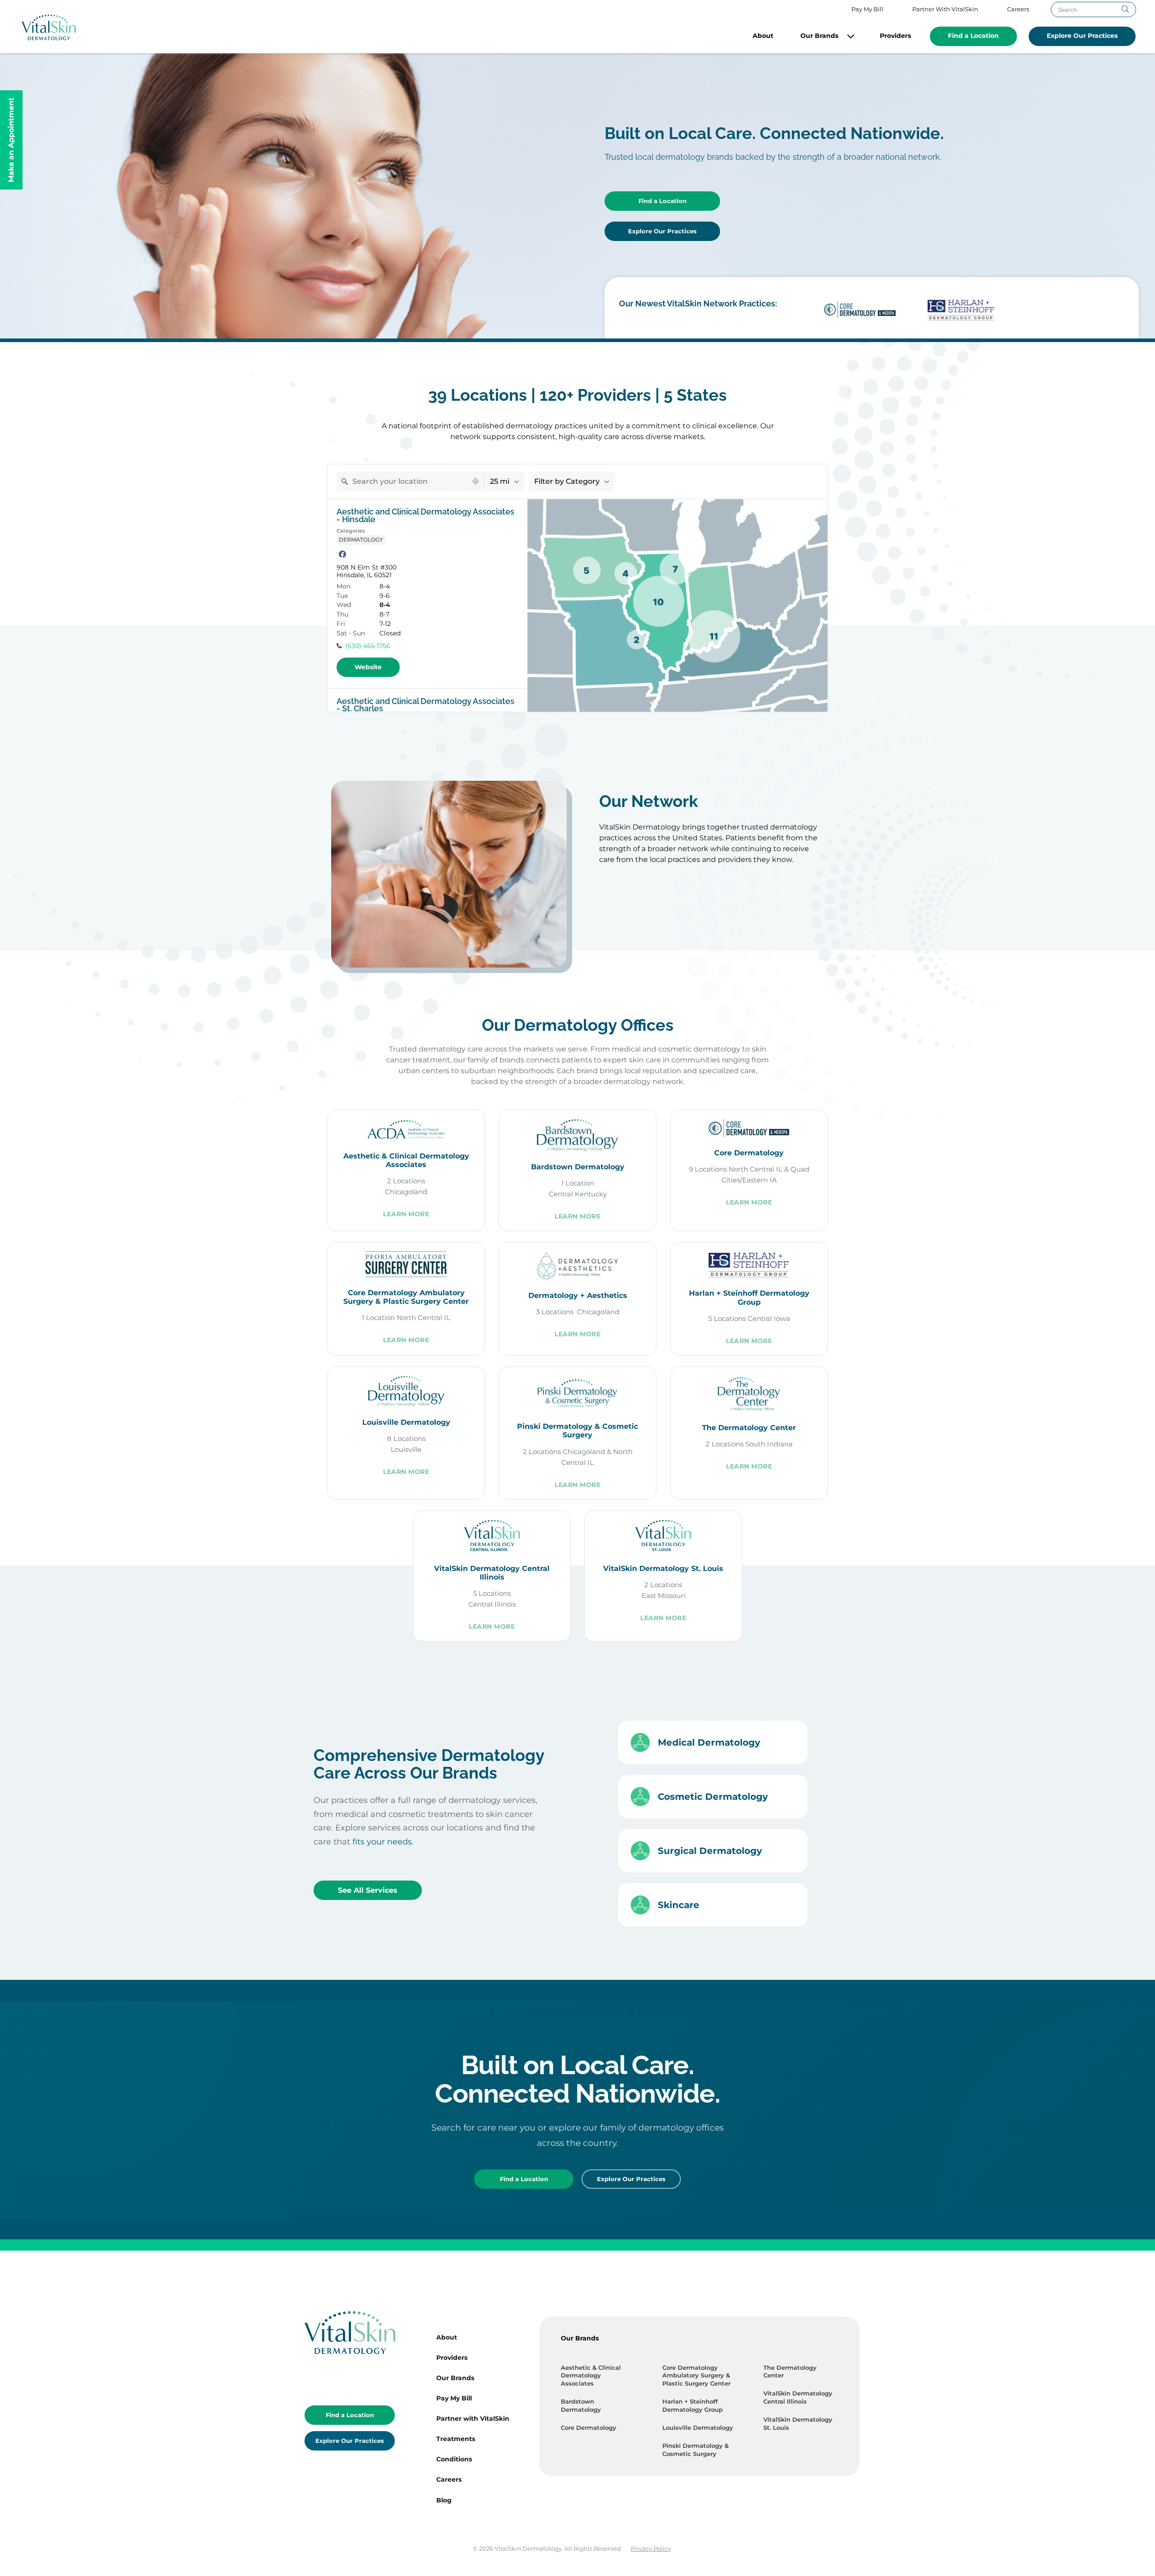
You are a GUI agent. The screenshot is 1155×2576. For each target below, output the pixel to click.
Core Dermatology (589, 2428)
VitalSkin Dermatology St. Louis (798, 2424)
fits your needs (382, 1842)
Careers (1018, 9)
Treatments (456, 2439)
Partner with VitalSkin (473, 2418)
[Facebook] (342, 554)
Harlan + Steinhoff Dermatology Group (693, 2406)
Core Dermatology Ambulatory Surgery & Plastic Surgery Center (696, 2376)
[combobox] (402, 482)
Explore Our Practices (1082, 36)
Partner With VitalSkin (945, 9)
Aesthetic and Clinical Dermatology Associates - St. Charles (425, 705)
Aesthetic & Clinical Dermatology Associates (591, 2376)
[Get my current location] (476, 481)
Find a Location (973, 36)
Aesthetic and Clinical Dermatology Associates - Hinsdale (425, 516)
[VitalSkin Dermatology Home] (49, 27)
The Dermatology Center (790, 2372)
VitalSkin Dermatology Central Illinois (798, 2398)
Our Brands (819, 36)
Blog (444, 2500)
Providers (895, 36)
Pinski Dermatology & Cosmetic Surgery (695, 2450)
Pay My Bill (867, 9)
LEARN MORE (406, 1214)
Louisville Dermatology (698, 2428)
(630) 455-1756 (368, 646)
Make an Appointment (11, 140)
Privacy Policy (651, 2549)
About (763, 36)
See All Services (368, 1890)
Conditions (454, 2459)
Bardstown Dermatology (581, 2406)
